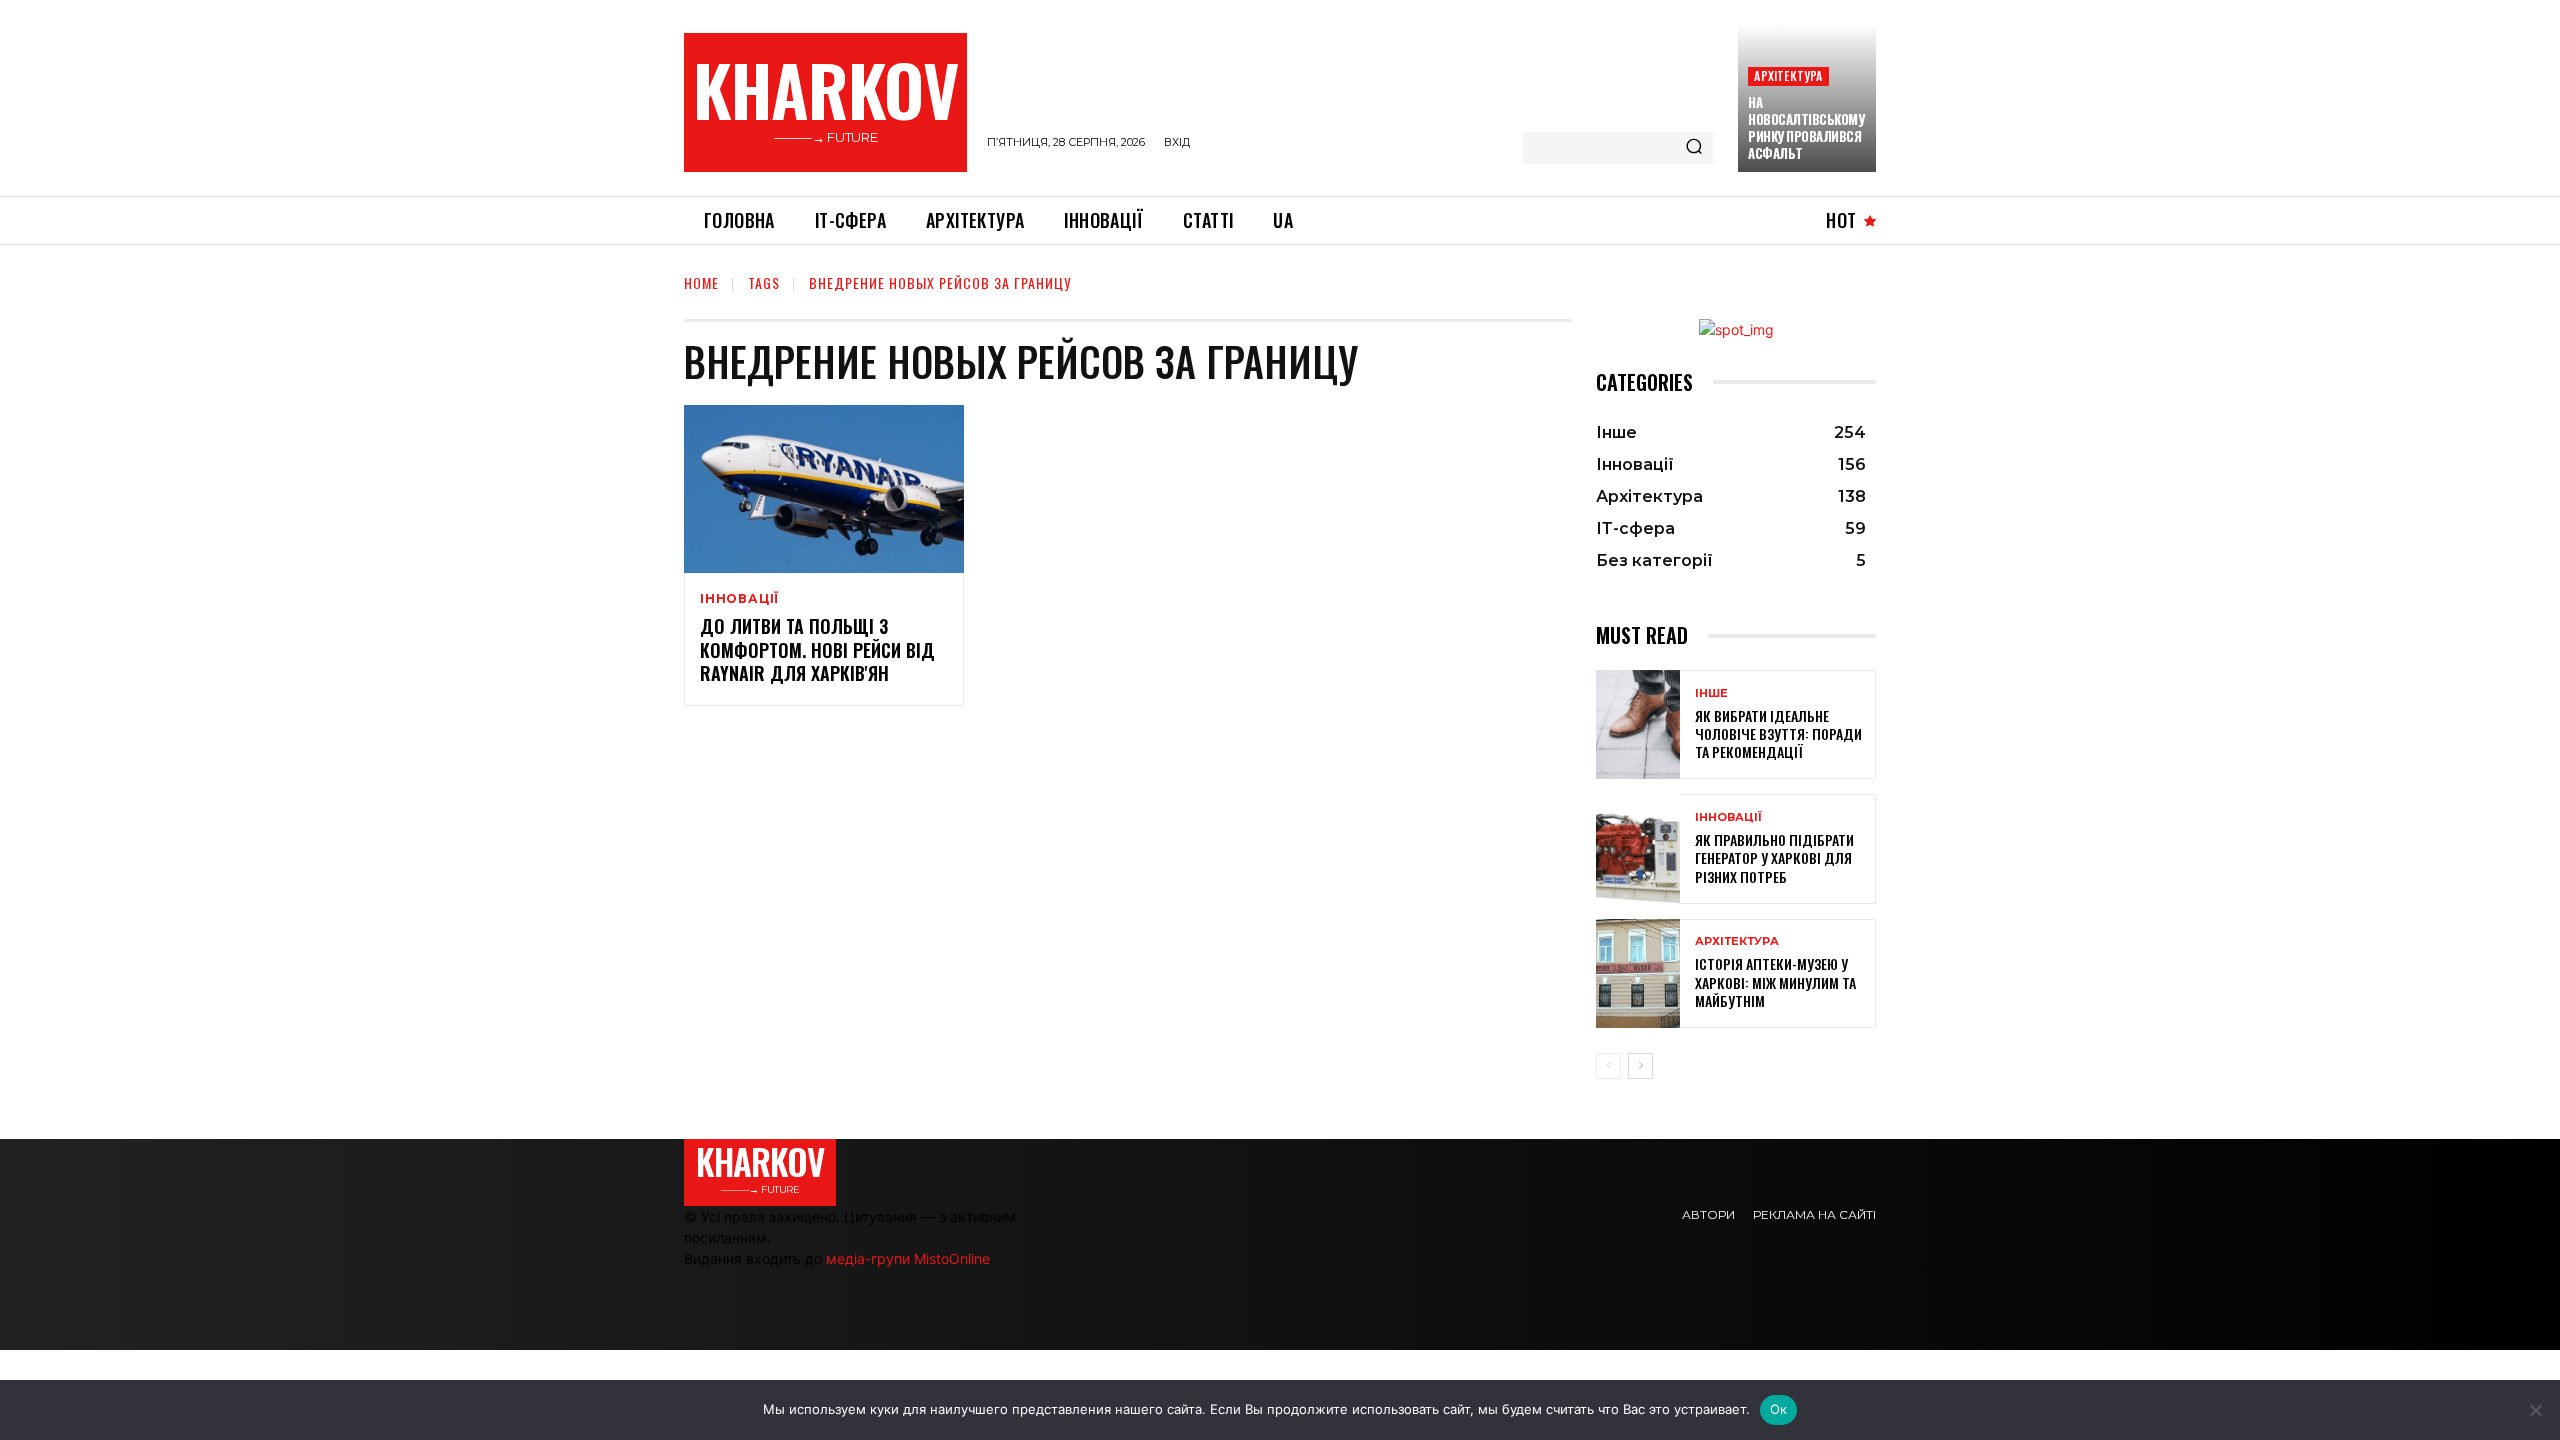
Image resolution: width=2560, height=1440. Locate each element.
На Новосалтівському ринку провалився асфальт (1806, 127)
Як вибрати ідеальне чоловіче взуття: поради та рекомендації (1778, 733)
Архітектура (1788, 75)
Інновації (739, 599)
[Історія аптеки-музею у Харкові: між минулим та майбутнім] (1638, 973)
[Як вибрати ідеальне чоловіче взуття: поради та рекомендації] (1638, 724)
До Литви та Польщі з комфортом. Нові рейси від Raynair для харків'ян (817, 649)
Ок (1779, 1409)
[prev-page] (1608, 1066)
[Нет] (2535, 1410)
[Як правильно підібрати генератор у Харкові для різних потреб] (1638, 848)
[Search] (1694, 148)
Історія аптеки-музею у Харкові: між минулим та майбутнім (1775, 981)
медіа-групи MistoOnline (908, 1258)
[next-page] (1640, 1066)
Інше (1711, 693)
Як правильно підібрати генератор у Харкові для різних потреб (1774, 857)
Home (701, 282)
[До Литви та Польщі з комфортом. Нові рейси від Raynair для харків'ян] (824, 489)
